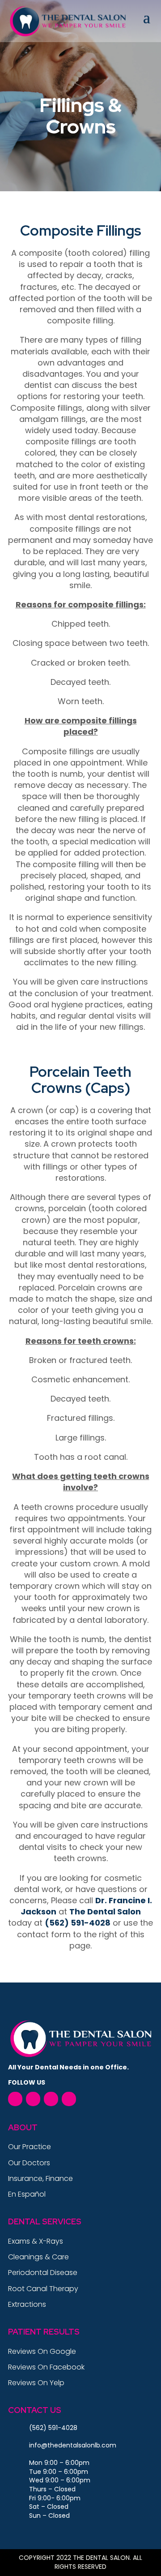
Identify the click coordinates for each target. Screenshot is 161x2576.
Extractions (27, 2304)
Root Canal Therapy (43, 2289)
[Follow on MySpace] (51, 2099)
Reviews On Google (42, 2351)
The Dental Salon (105, 1912)
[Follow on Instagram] (69, 2099)
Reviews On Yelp (36, 2383)
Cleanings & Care (38, 2257)
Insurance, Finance (40, 2178)
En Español (27, 2194)
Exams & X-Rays (36, 2241)
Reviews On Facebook (46, 2367)
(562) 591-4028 (78, 1923)
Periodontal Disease (43, 2273)
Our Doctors (29, 2163)
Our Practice (30, 2147)
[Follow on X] (33, 2099)
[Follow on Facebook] (15, 2099)
